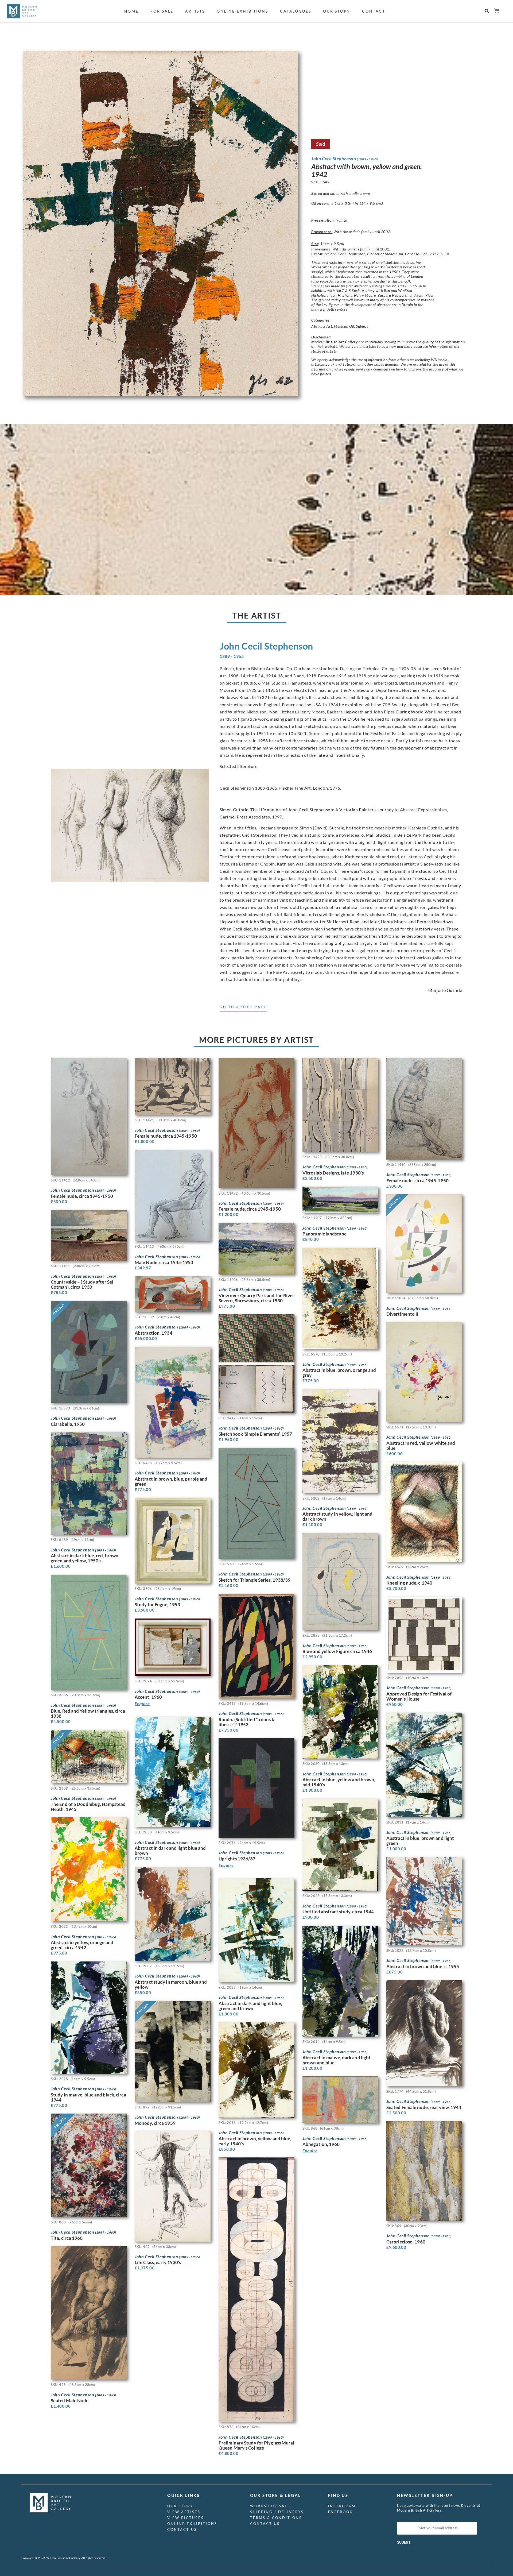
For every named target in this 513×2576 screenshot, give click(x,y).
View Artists (184, 2512)
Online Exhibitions (242, 11)
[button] (487, 11)
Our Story (337, 11)
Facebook (341, 2512)
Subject (362, 326)
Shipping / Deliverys (277, 2512)
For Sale (162, 11)
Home (132, 11)
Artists (195, 11)
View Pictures (186, 2518)
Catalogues (296, 11)
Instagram (342, 2506)
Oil (352, 326)
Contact (374, 11)
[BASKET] (496, 11)
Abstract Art (322, 326)
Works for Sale (270, 2506)
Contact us (182, 2529)
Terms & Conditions (276, 2518)
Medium (341, 326)
